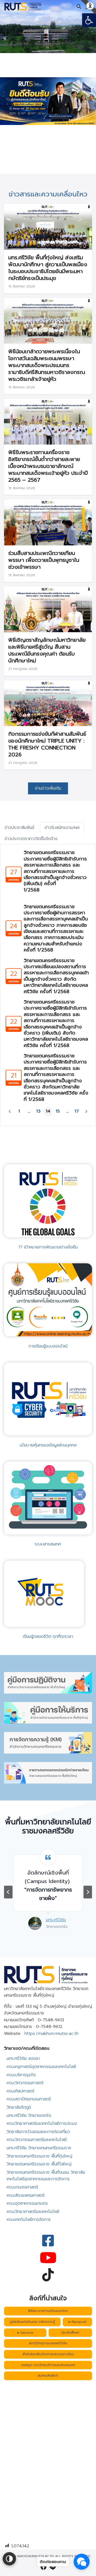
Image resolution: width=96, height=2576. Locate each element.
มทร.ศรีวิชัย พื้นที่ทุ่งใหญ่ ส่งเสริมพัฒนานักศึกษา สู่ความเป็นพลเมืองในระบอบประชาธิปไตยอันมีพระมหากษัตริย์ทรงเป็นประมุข (48, 268)
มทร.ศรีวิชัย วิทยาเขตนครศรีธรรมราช (39, 2148)
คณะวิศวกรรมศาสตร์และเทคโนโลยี (37, 2140)
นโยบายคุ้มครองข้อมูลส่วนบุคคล (48, 1445)
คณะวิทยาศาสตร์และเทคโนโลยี (33, 2212)
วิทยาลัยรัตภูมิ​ (19, 2107)
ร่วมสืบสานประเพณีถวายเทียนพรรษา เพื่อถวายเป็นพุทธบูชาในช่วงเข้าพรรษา (44, 560)
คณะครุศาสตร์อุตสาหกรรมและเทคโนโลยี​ (41, 2067)
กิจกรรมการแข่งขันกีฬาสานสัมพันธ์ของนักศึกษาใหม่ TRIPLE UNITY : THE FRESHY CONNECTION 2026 (47, 744)
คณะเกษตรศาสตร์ (22, 2187)
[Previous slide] (8, 1892)
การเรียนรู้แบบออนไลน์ (48, 1346)
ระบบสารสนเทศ (48, 1544)
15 (58, 1111)
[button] (89, 20)
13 (38, 1111)
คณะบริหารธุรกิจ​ (21, 2075)
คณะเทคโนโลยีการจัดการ (29, 2220)
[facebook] (43, 2567)
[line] (53, 2567)
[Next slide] (88, 1892)
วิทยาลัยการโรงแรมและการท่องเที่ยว (38, 2132)
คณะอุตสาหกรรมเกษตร (27, 2203)
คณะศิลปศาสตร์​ (21, 2091)
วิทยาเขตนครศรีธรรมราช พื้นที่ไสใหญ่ (39, 2164)
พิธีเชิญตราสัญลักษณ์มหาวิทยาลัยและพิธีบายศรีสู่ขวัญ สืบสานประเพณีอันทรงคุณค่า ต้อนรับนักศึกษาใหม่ (47, 650)
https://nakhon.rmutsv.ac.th (51, 2034)
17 (77, 1111)
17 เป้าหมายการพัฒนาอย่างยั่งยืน (48, 1247)
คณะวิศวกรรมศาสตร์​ (25, 2083)
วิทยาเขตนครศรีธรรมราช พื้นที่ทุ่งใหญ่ (39, 2156)
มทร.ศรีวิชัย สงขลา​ (23, 2058)
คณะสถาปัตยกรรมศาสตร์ (29, 2099)
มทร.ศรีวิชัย (41, 1928)
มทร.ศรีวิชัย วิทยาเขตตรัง (29, 2116)
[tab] (19, 828)
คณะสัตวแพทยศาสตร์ (26, 2195)
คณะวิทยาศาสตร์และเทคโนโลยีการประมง (42, 2123)
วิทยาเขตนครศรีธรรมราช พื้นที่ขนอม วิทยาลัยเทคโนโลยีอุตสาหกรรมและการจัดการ (46, 2176)
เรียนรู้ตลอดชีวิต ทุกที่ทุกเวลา (48, 1636)
